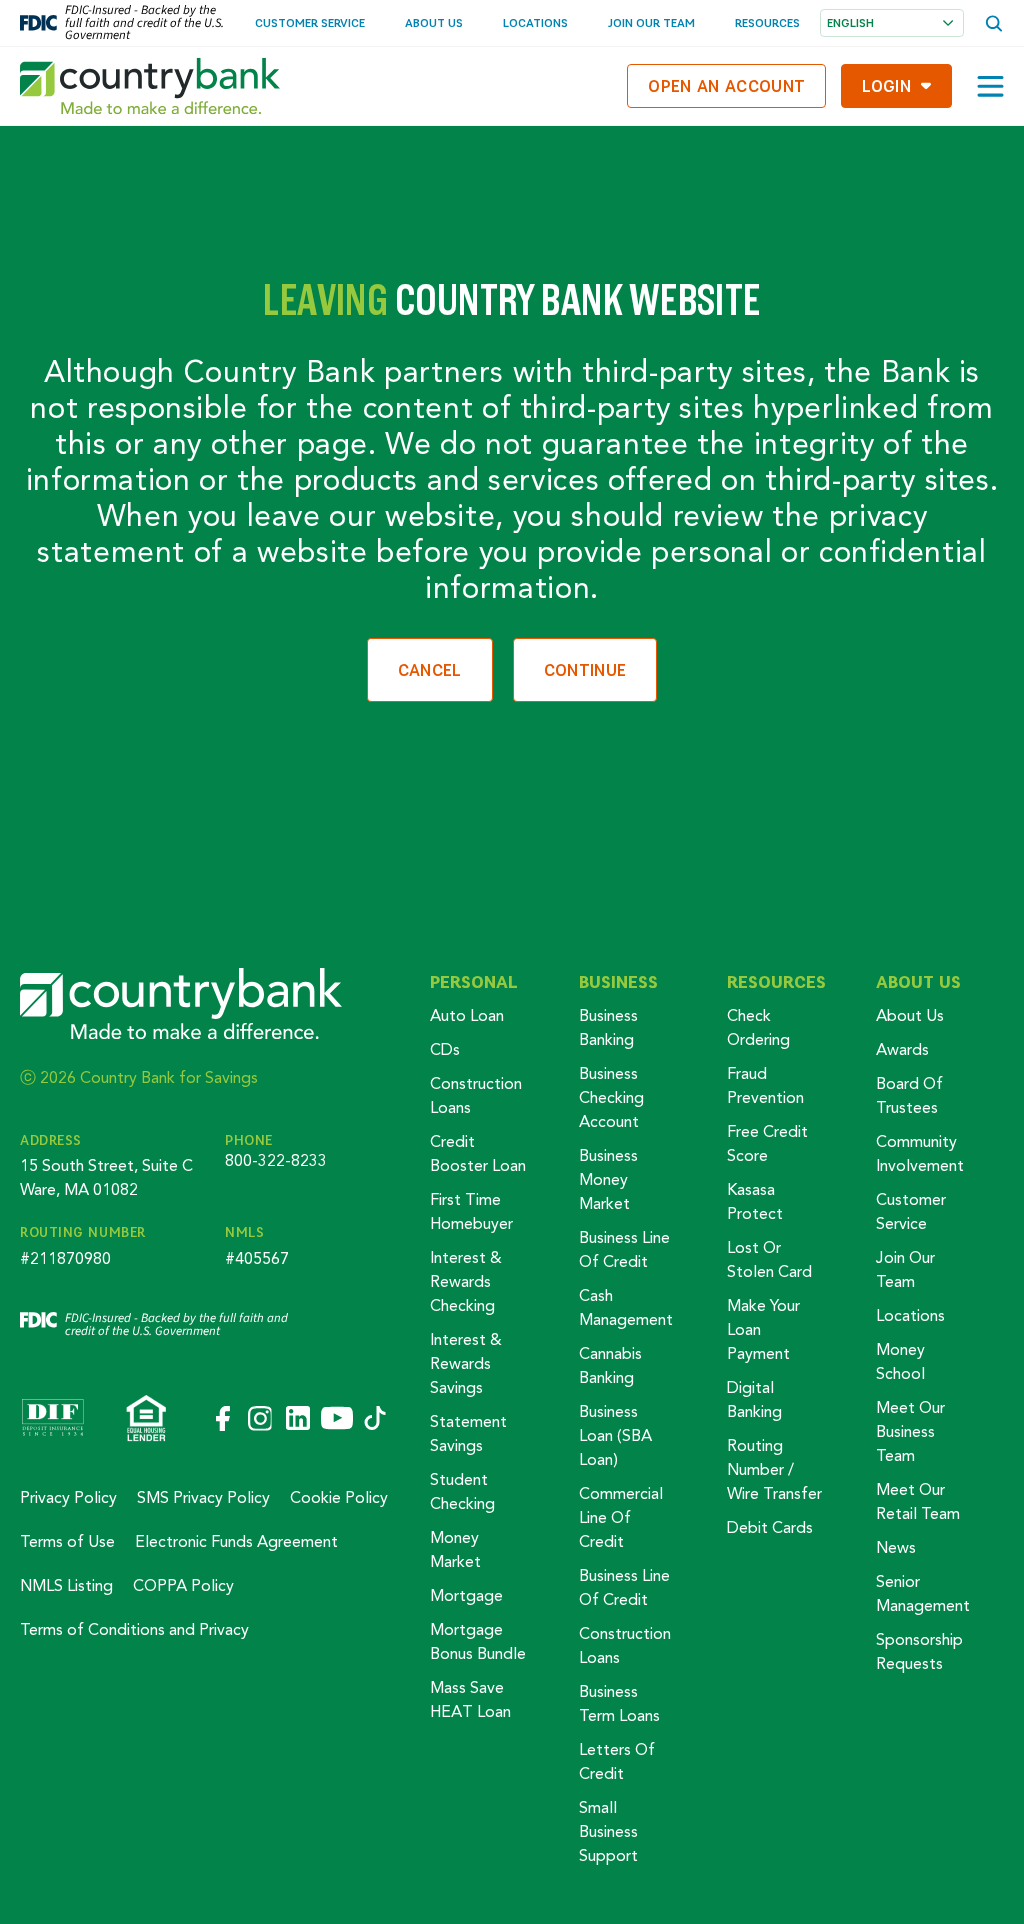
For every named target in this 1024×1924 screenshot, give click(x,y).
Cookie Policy (339, 1499)
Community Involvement (920, 1155)
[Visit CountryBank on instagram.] (259, 1419)
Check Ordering (758, 1029)
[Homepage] (150, 86)
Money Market (455, 1551)
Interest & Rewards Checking (466, 1283)
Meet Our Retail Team (918, 1503)
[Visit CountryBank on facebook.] (221, 1420)
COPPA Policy (183, 1587)
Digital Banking (754, 1401)
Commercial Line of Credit (621, 1519)
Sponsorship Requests (919, 1653)
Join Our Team (651, 22)
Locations (535, 22)
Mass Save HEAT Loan (470, 1701)
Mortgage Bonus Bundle (478, 1643)
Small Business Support (608, 1833)
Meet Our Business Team (910, 1433)
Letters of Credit (617, 1763)
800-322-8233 (276, 1162)
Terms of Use (67, 1543)
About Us (434, 22)
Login (886, 85)
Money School (900, 1363)
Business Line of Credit (624, 1251)
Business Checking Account (611, 1099)
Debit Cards (770, 1529)
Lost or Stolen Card (769, 1261)
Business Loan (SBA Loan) (615, 1437)
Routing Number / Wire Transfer (774, 1471)
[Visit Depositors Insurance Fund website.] (53, 1420)
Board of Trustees (909, 1097)
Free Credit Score (767, 1145)
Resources (767, 22)
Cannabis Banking (610, 1367)
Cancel (430, 669)
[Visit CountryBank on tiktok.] (375, 1419)
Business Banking (608, 1029)
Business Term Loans (619, 1705)
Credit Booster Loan (478, 1155)
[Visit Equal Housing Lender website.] (146, 1420)
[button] (990, 86)
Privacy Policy (68, 1499)
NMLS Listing (66, 1587)
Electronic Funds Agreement (236, 1543)
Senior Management (923, 1595)
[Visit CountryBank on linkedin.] (296, 1420)
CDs (445, 1051)
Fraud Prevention (765, 1087)
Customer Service (310, 22)
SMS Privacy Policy (203, 1499)
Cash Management (626, 1309)
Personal (474, 981)
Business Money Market (608, 1181)
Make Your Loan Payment (763, 1331)
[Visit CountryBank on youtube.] (337, 1419)
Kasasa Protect (755, 1203)
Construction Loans (476, 1097)
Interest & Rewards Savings (466, 1365)
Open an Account (726, 85)
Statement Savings (468, 1435)
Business (618, 981)
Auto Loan (467, 1017)
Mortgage (466, 1597)
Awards (902, 1051)
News (896, 1549)
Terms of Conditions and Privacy (134, 1631)
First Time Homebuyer (471, 1213)
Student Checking (462, 1493)
